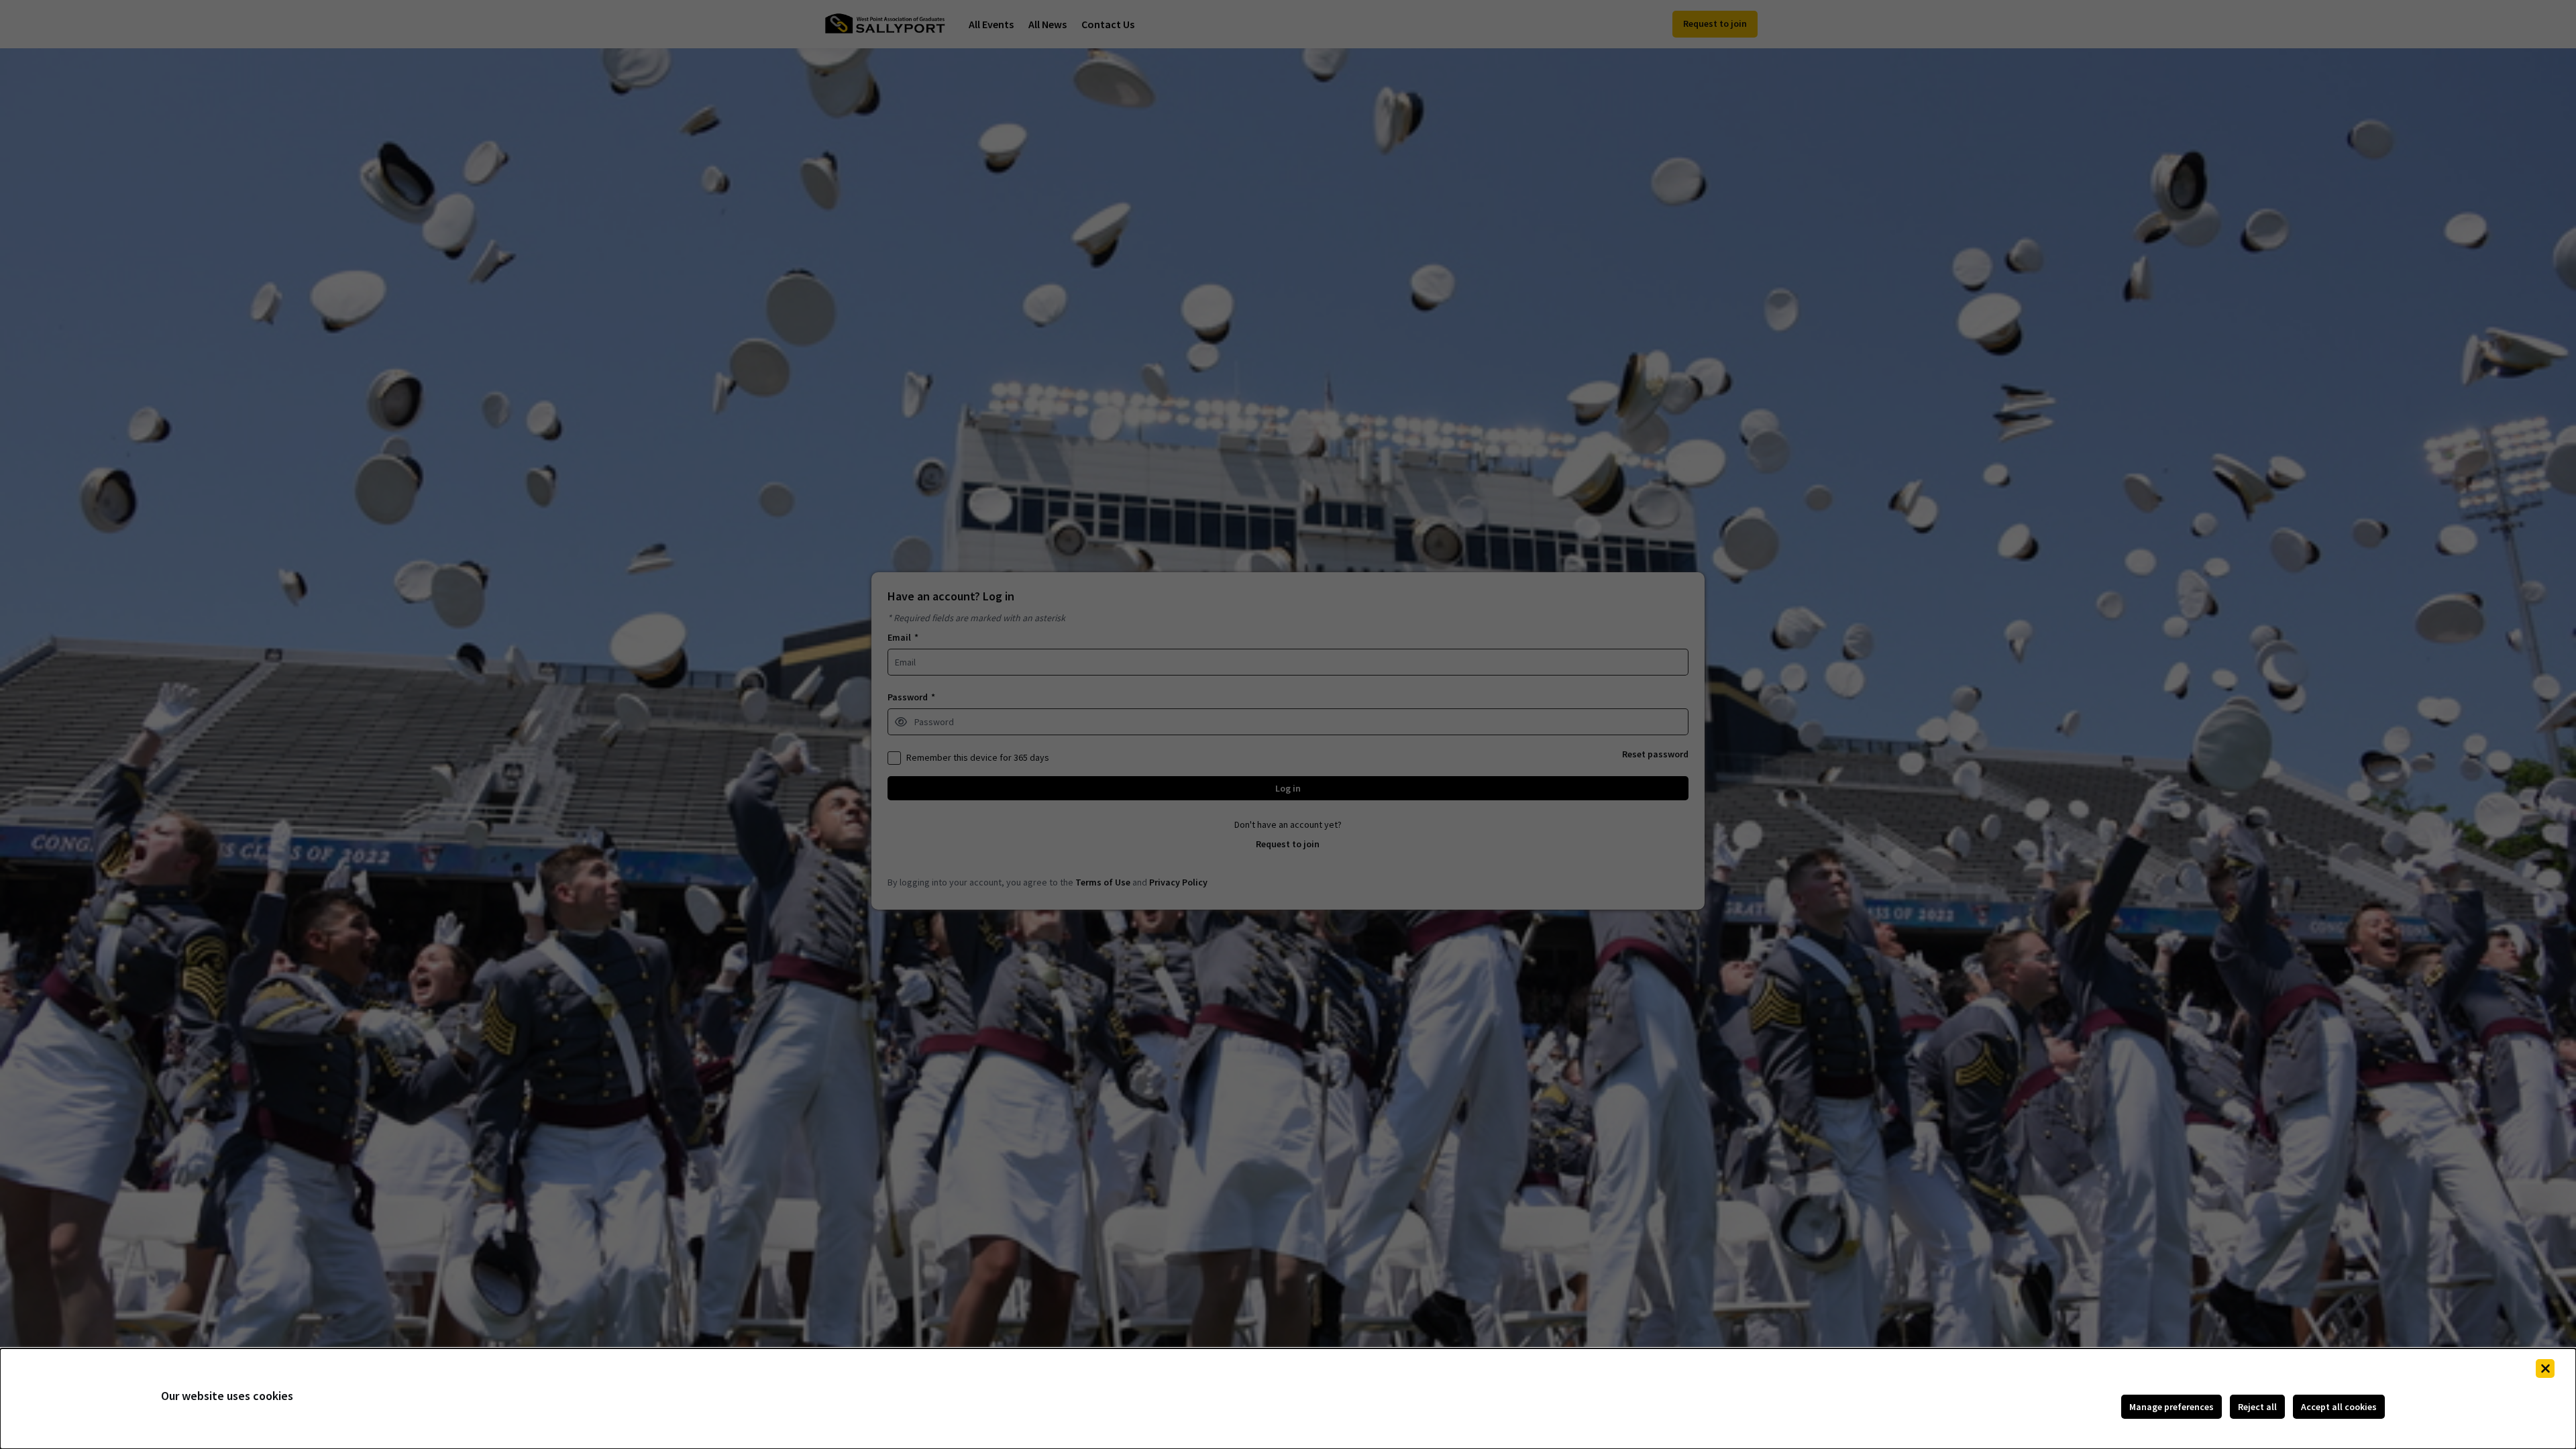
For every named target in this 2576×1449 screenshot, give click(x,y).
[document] (1288, 1399)
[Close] (2545, 1368)
